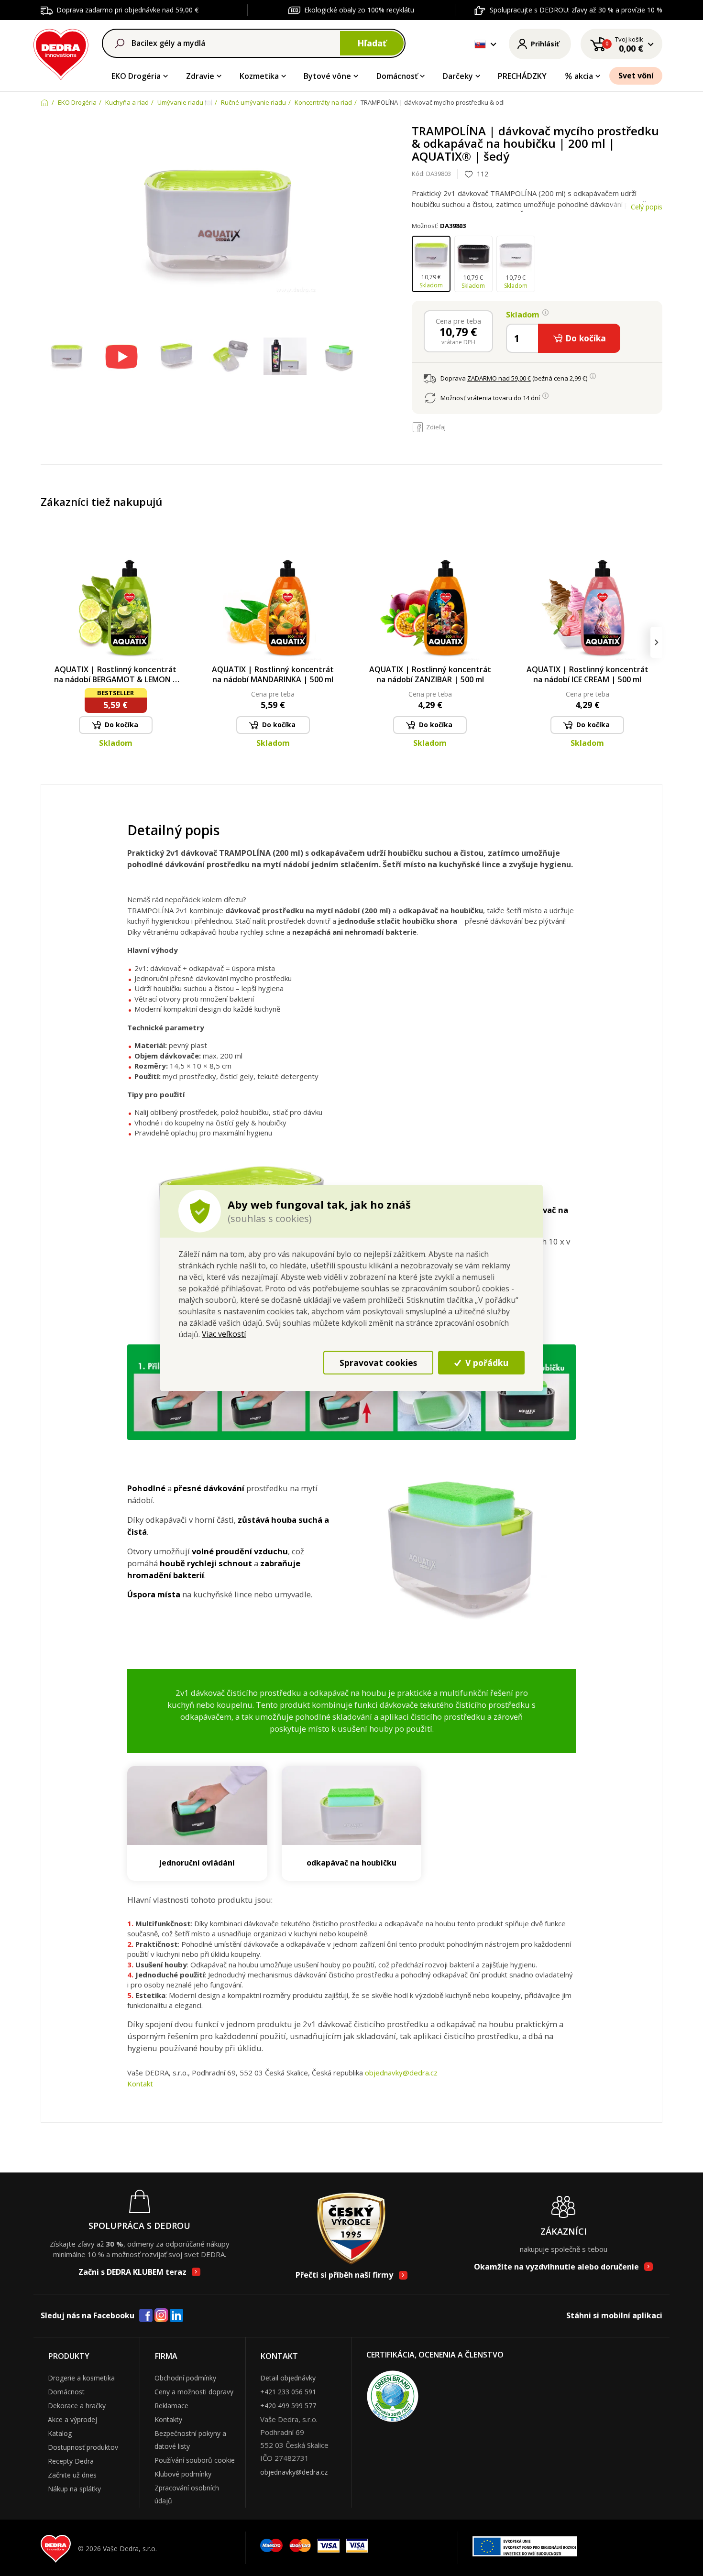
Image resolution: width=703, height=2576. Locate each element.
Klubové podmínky (183, 2474)
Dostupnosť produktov (83, 2447)
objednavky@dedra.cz (401, 2073)
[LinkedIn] (176, 2316)
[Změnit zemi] (480, 44)
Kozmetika (259, 76)
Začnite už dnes (72, 2475)
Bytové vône (327, 76)
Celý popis (647, 207)
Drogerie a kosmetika (81, 2378)
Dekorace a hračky (77, 2406)
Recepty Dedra (71, 2461)
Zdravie (200, 76)
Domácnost (66, 2392)
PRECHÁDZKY (522, 76)
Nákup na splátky (74, 2489)
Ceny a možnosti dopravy (194, 2392)
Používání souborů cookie (195, 2460)
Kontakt (140, 2084)
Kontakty (168, 2419)
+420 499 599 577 (288, 2406)
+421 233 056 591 (288, 2392)
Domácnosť (397, 76)
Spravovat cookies (378, 1363)
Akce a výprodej (72, 2419)
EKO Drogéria (136, 76)
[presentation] (47, 642)
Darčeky (458, 76)
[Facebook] (146, 2316)
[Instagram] (161, 2316)
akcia (584, 76)
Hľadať (372, 43)
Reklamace (171, 2406)
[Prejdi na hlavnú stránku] (61, 53)
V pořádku (486, 1363)
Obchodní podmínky (185, 2378)
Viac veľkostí (224, 1334)
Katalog (60, 2433)
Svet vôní (636, 76)
